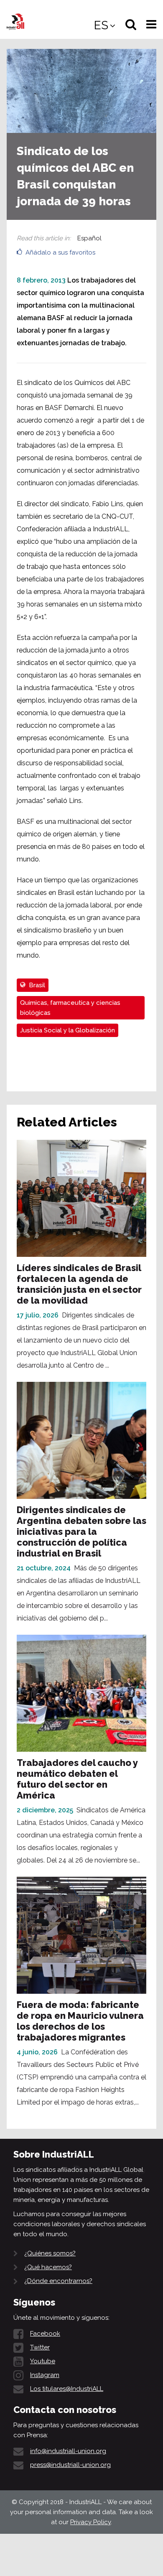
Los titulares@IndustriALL (67, 2389)
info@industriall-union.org (68, 2451)
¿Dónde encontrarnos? (58, 2281)
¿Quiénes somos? (50, 2253)
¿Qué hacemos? (48, 2267)
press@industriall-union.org (70, 2465)
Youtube (43, 2361)
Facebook (45, 2334)
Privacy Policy (90, 2522)
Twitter (40, 2347)
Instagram (45, 2375)
